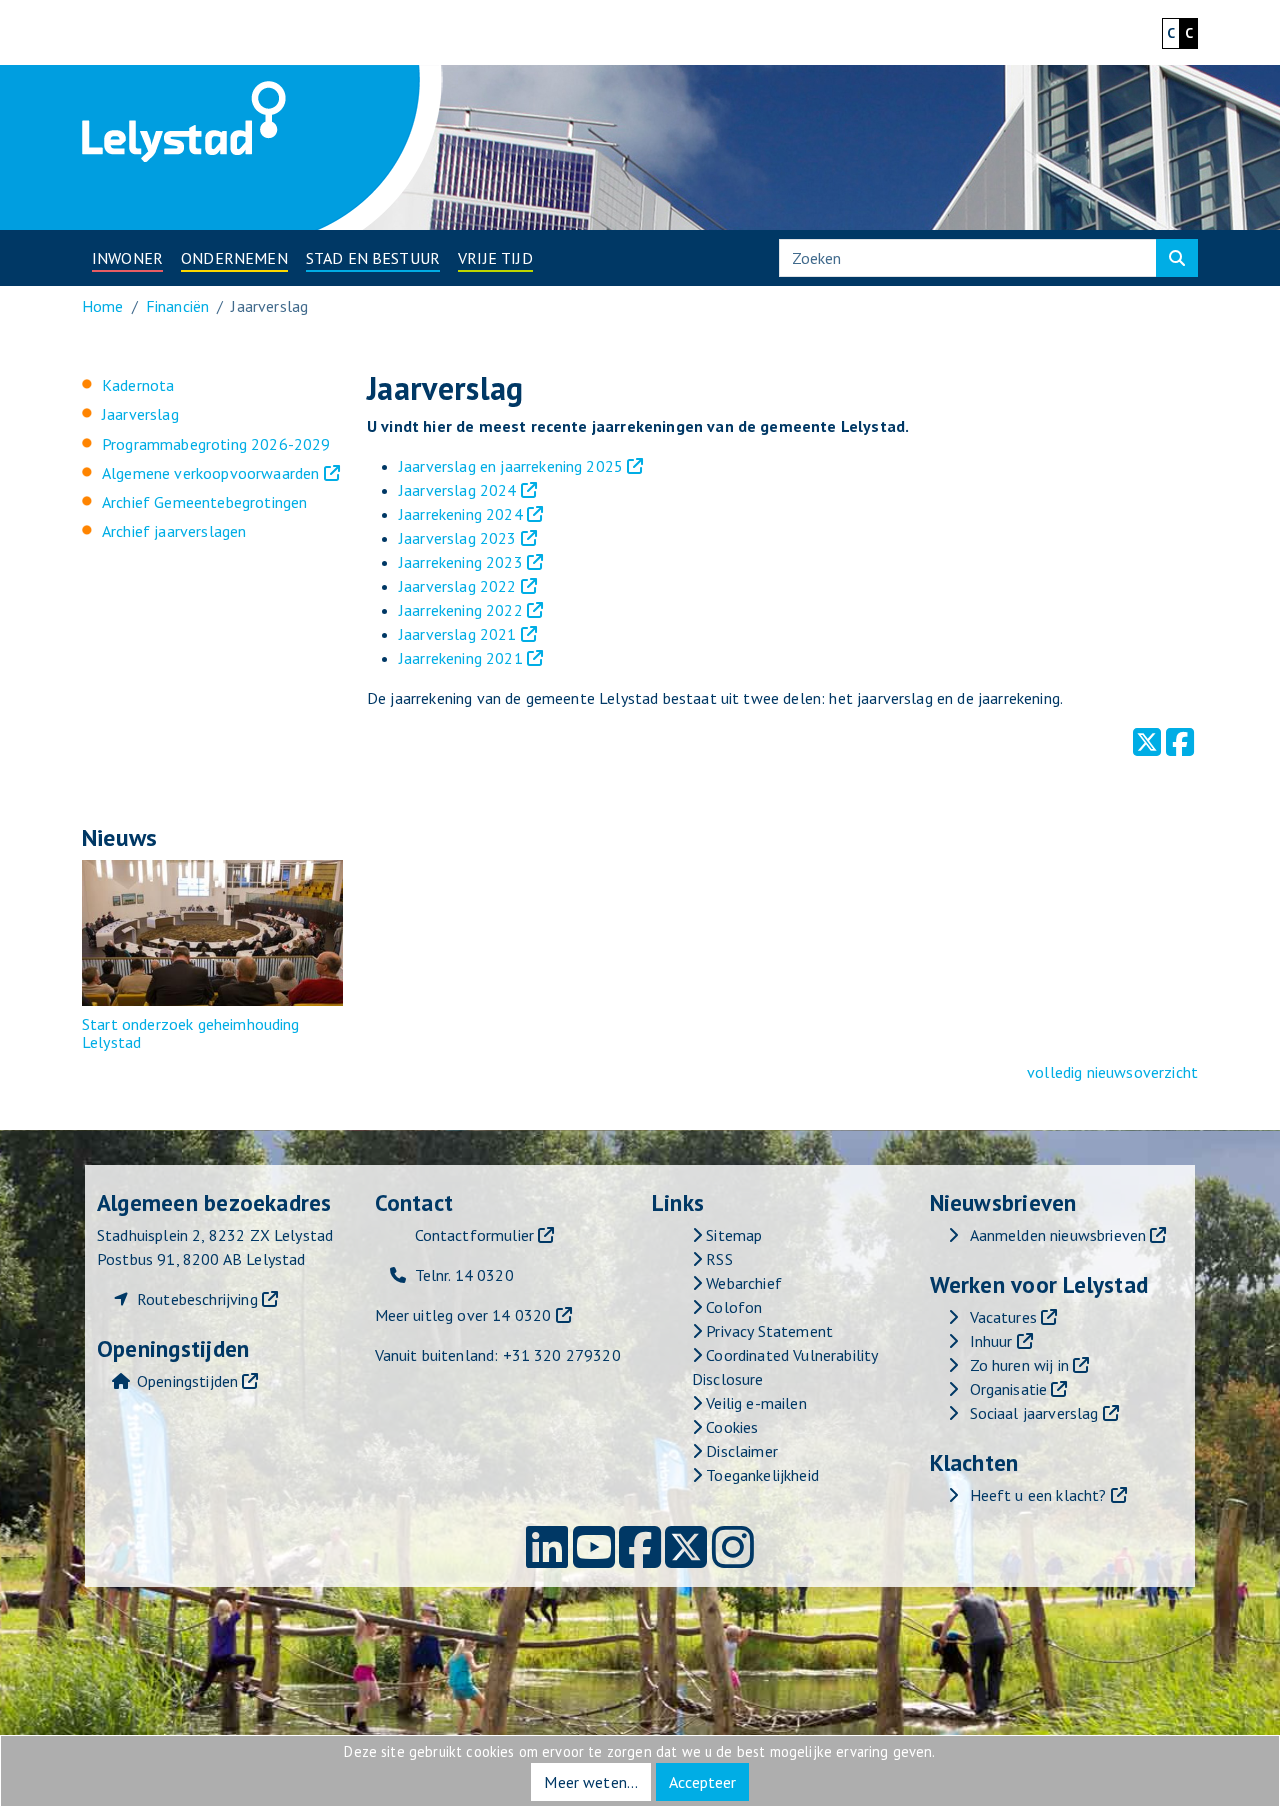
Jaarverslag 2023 (458, 538)
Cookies (730, 1427)
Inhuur (991, 1341)
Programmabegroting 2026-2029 (216, 444)
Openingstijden (187, 1381)
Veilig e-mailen (754, 1403)
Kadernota (138, 385)
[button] (127, 258)
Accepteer (702, 1782)
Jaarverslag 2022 (458, 586)
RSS (717, 1259)
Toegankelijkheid (760, 1475)
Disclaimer (740, 1451)
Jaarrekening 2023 (461, 562)
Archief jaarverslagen (174, 531)
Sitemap (732, 1235)
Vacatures (1003, 1317)
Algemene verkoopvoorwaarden (210, 473)
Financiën (177, 306)
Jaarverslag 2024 (458, 490)
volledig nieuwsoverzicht (1112, 1072)
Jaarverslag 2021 (458, 634)
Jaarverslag (140, 414)
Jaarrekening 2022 (461, 610)
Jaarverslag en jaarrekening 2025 (511, 466)
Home (103, 306)
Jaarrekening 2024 (461, 514)
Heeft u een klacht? (1038, 1495)
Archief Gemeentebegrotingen (204, 502)
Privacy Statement (767, 1331)
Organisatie (1009, 1389)
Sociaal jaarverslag (1034, 1413)
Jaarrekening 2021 (461, 658)
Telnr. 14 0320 (464, 1275)
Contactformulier (475, 1235)
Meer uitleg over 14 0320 (463, 1315)
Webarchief (742, 1283)
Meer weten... (591, 1782)
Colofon (732, 1307)
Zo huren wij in (1019, 1365)
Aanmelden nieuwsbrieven (1058, 1235)
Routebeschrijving (197, 1299)
